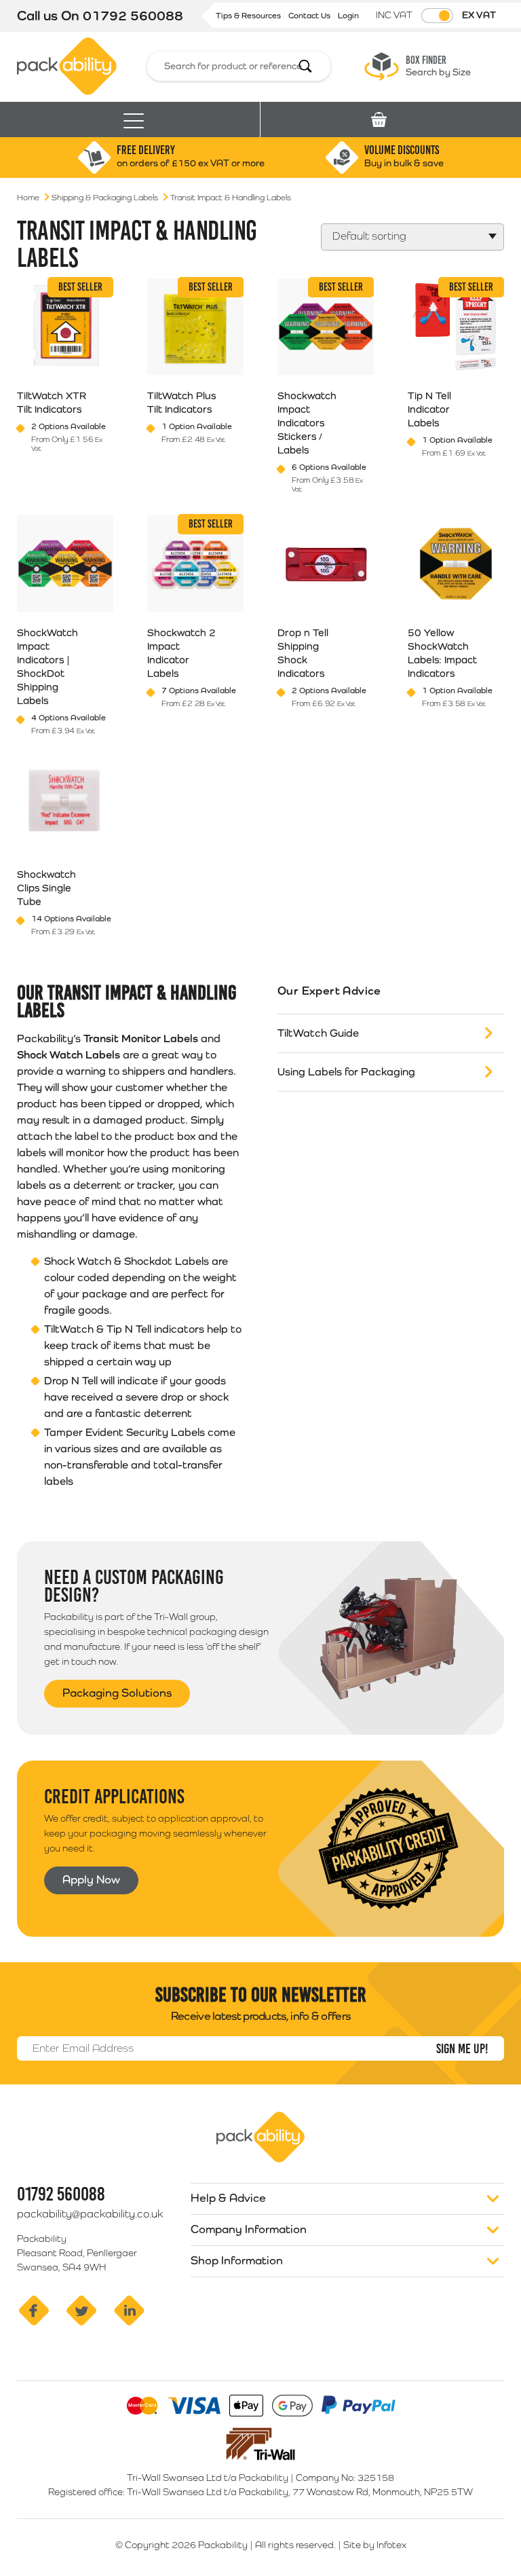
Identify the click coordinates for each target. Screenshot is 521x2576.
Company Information (249, 2229)
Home (28, 198)
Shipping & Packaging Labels (105, 198)
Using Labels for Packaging (346, 1072)
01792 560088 (133, 16)
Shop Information (237, 2260)
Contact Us (310, 16)
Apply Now (91, 1879)
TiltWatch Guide (318, 1033)
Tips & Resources (249, 16)
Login (348, 16)
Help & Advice (228, 2198)
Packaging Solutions (117, 1693)
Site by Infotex (375, 2545)
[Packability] (67, 65)
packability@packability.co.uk (90, 2214)
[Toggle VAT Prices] (437, 16)
